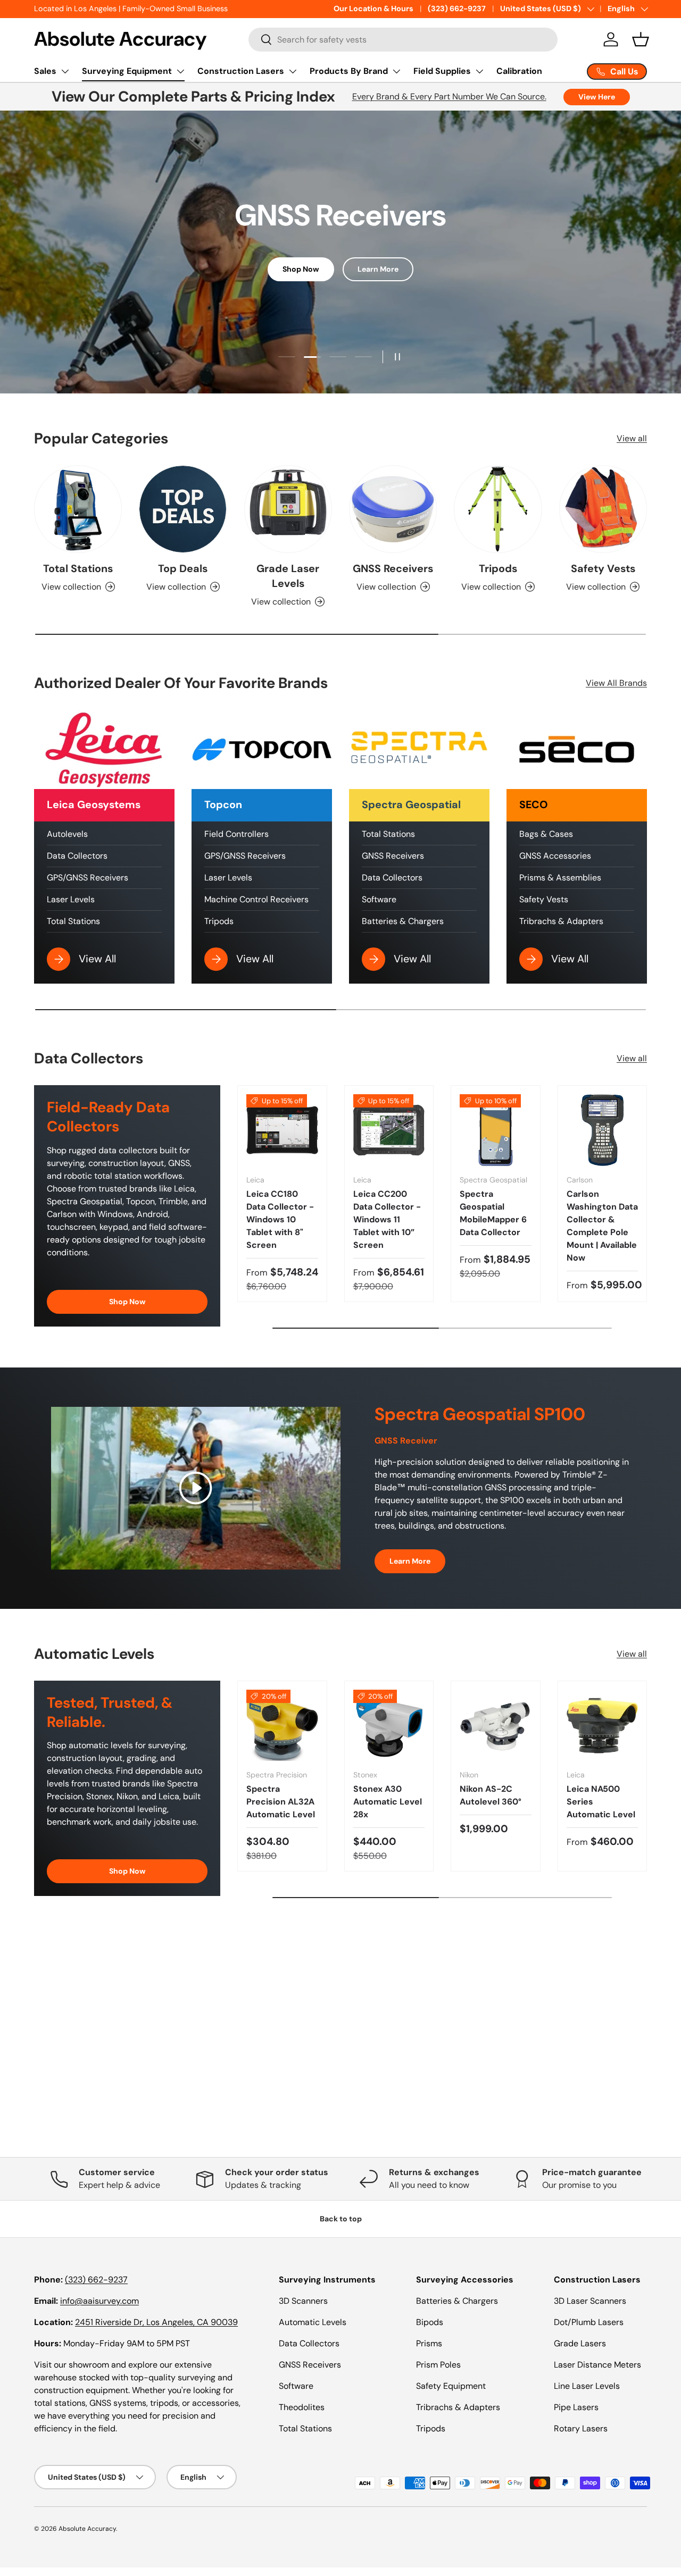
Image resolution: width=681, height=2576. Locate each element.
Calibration (519, 71)
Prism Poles (438, 2365)
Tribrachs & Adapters (561, 921)
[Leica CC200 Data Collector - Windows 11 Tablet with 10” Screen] (389, 1130)
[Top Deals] (183, 509)
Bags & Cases (546, 834)
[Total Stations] (78, 509)
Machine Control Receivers (256, 899)
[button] (641, 39)
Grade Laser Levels (288, 576)
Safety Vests (603, 568)
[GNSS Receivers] (393, 509)
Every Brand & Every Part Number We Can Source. (449, 97)
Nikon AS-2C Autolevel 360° (491, 1795)
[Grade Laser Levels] (288, 509)
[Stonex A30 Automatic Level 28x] (389, 1726)
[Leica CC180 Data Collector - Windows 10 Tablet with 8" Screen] (282, 1130)
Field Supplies (442, 71)
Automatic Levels (313, 2322)
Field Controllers (236, 834)
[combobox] (403, 40)
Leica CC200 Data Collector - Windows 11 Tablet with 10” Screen (387, 1219)
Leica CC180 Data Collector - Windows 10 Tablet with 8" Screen (280, 1219)
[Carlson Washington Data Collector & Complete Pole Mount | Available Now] (603, 1130)
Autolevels (67, 834)
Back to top (341, 2219)
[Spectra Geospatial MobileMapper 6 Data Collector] (496, 1130)
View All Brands (616, 683)
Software (379, 899)
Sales (45, 71)
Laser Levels (71, 899)
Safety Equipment (451, 2386)
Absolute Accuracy (87, 2529)
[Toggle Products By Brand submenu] (396, 71)
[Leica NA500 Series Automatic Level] (603, 1726)
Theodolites (302, 2407)
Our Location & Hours (373, 9)
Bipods (430, 2322)
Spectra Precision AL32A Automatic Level (281, 1802)
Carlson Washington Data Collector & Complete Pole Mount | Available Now (602, 1226)
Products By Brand (349, 71)
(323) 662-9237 (457, 9)
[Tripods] (498, 509)
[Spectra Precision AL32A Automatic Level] (282, 1726)
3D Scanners (303, 2301)
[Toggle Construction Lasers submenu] (293, 71)
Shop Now (301, 269)
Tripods (498, 568)
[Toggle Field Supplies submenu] (479, 71)
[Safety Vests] (603, 509)
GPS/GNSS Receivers (88, 878)
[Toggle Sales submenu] (65, 71)
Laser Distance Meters (597, 2365)
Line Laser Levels (587, 2386)
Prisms (429, 2343)
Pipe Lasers (576, 2407)
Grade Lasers (580, 2343)
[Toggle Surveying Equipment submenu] (180, 71)
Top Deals (183, 568)
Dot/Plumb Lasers (589, 2322)
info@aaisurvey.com (99, 2301)
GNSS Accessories (555, 856)
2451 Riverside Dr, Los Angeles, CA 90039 (156, 2322)
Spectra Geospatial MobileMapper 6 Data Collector (493, 1213)
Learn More (378, 269)
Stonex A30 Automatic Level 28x (388, 1802)
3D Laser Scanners (590, 2301)
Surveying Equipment (127, 71)
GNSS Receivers (393, 568)
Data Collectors (77, 856)
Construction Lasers (241, 71)
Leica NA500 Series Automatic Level (601, 1802)
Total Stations (78, 568)
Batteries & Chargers (403, 921)
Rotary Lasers (581, 2428)
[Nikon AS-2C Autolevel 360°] (496, 1726)
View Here (597, 97)
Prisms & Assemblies (560, 878)
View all (632, 438)
